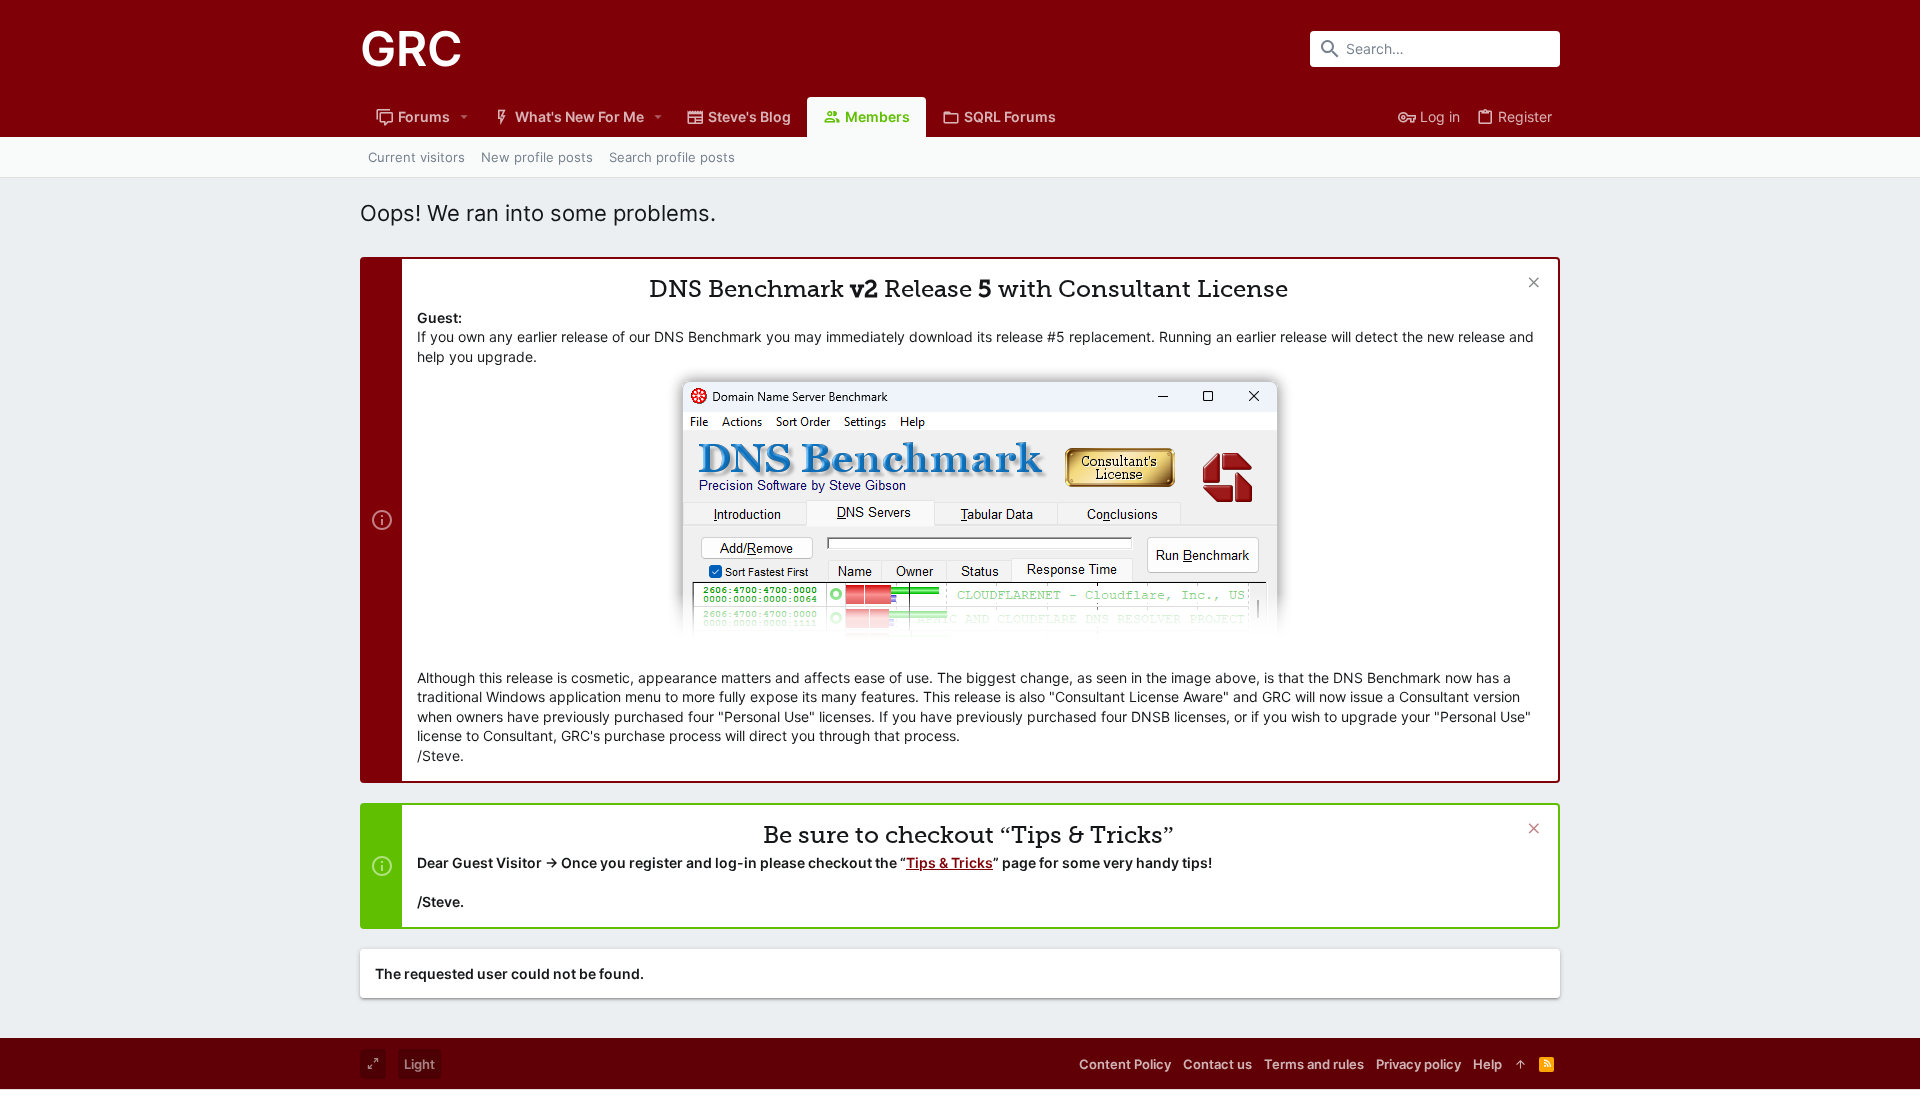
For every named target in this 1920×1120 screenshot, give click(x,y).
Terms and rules (1314, 1064)
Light (419, 1064)
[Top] (1520, 1064)
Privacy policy (1418, 1064)
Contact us (1217, 1064)
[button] (464, 117)
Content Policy (1125, 1064)
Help (1487, 1064)
